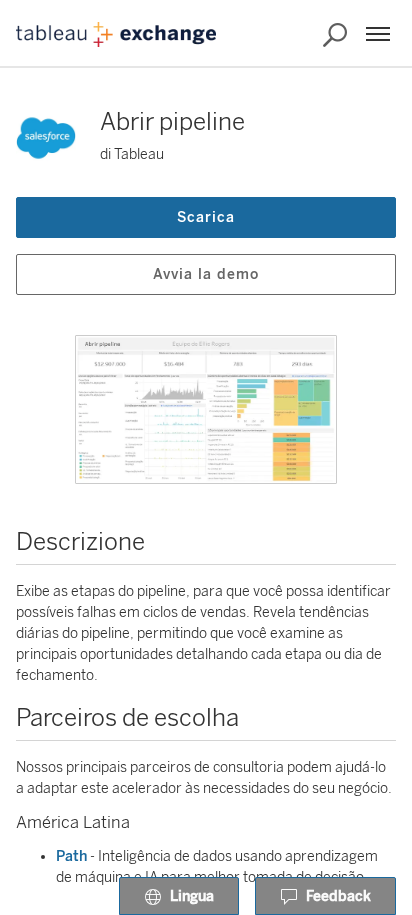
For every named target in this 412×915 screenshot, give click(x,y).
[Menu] (378, 34)
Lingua (192, 896)
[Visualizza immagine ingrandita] (206, 409)
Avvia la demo (206, 274)
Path (71, 856)
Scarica (206, 217)
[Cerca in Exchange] (335, 35)
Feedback (338, 896)
